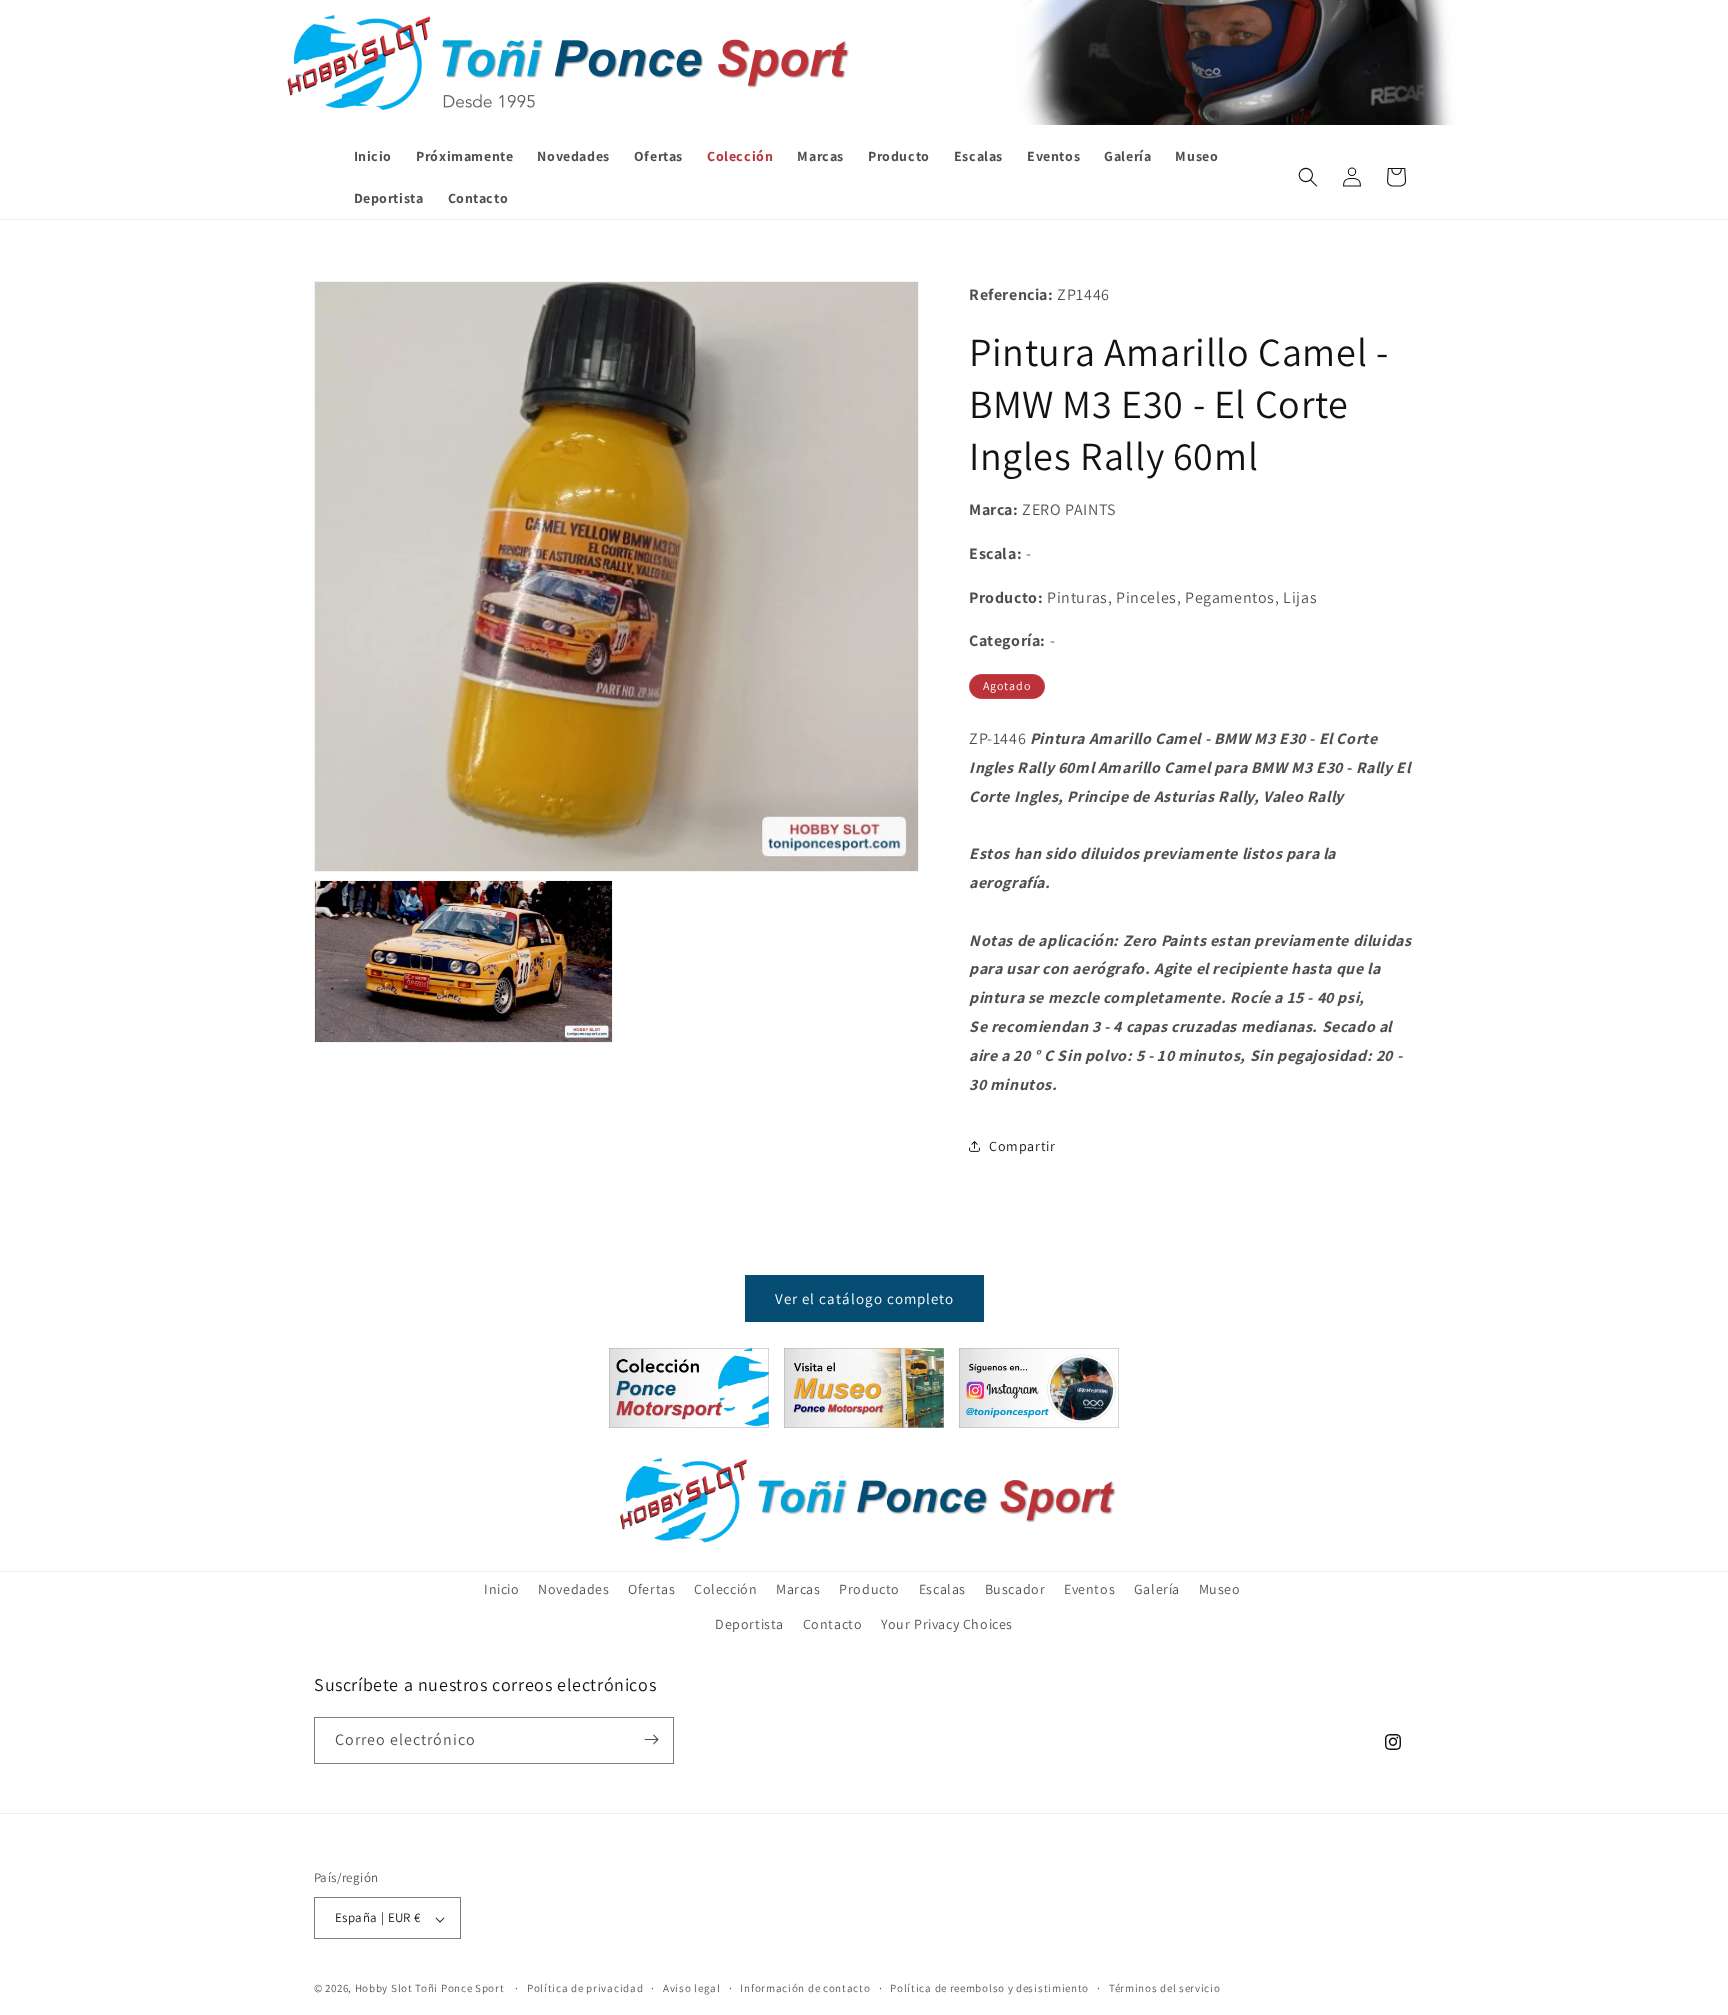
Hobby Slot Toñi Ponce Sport (430, 1989)
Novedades (573, 1589)
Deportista (749, 1625)
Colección (725, 1589)
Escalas (942, 1589)
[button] (1308, 177)
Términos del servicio (1165, 1988)
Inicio (502, 1589)
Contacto (833, 1625)
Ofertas (651, 1589)
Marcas (798, 1589)
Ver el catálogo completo (864, 1297)
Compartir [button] (1022, 1145)
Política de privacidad (585, 1988)
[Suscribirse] (651, 1739)
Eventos (1089, 1589)
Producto (869, 1589)
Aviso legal (692, 1988)
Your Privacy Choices (947, 1625)
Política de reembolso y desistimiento (989, 1988)
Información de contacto (805, 1988)
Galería (1157, 1589)
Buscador (1015, 1589)
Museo (1220, 1589)
